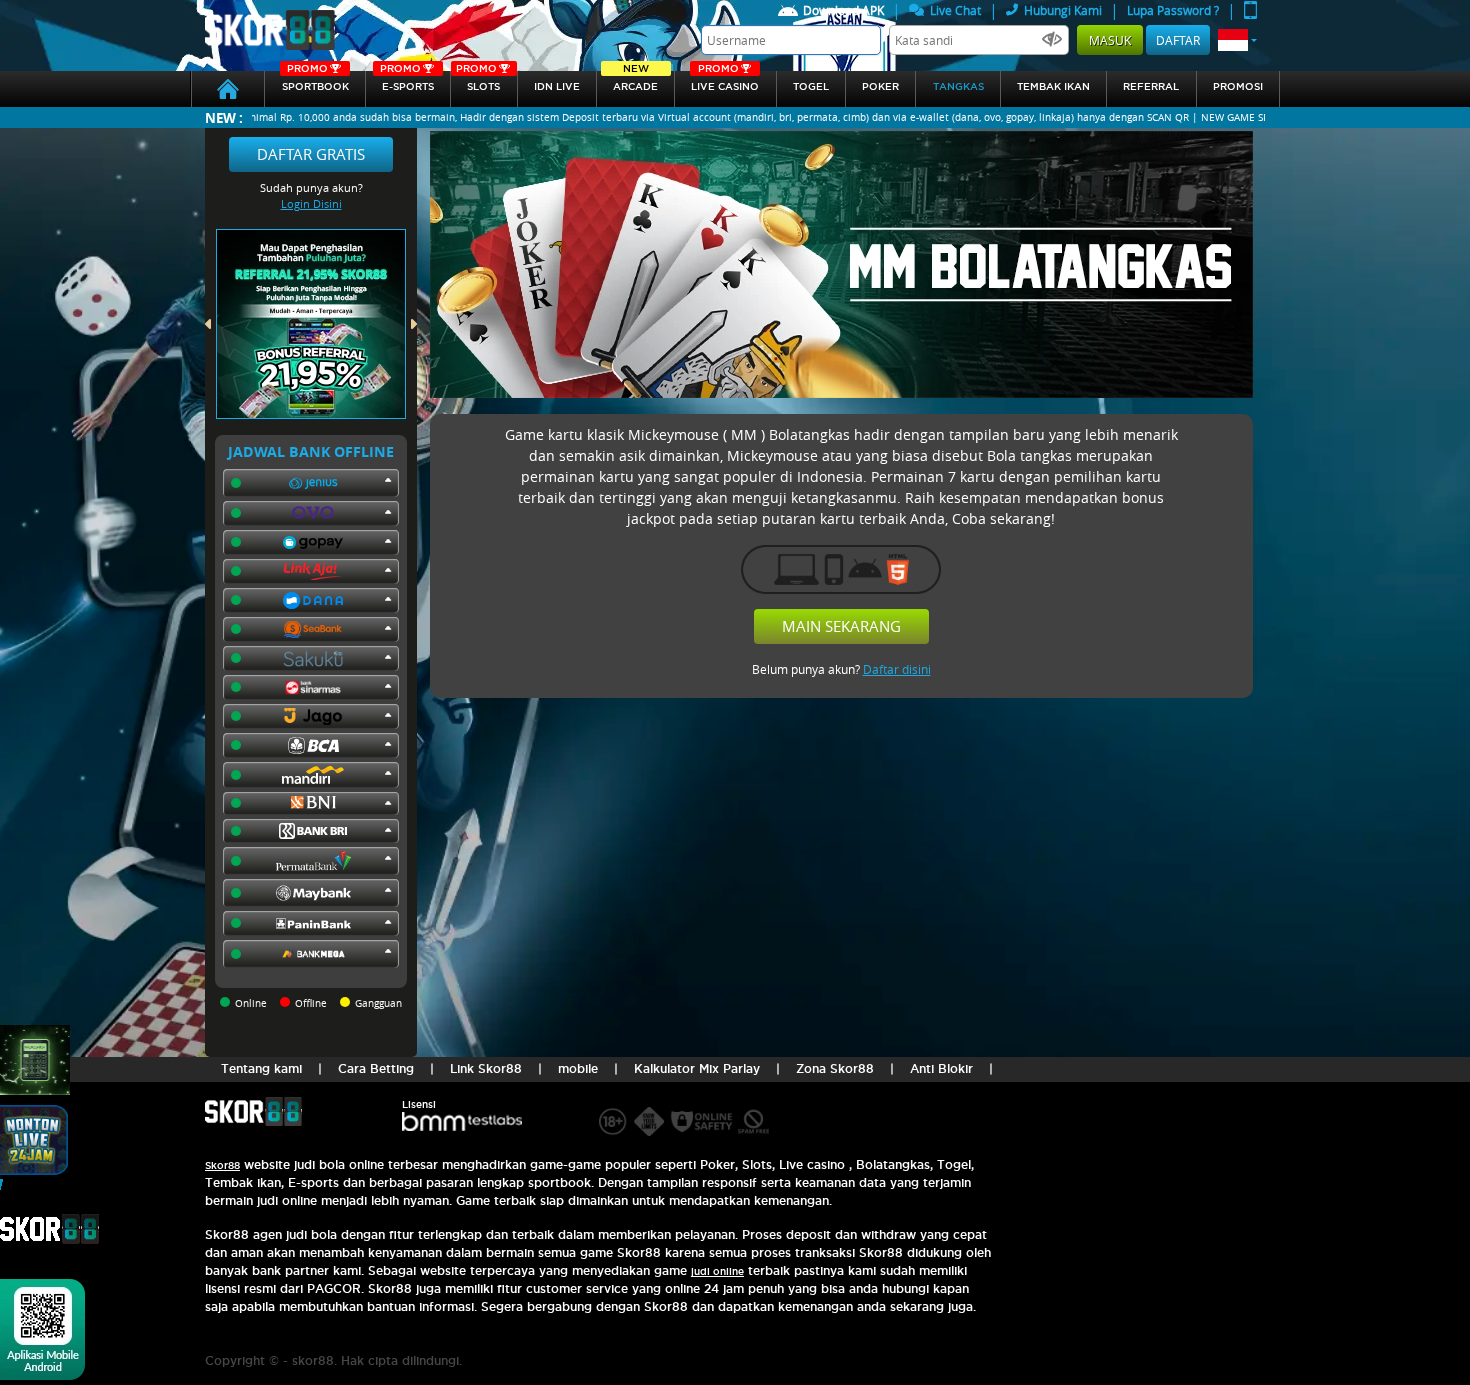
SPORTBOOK (315, 81)
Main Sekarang (841, 626)
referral (1151, 86)
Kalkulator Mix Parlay (697, 1068)
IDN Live (557, 86)
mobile (578, 1068)
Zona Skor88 (835, 1068)
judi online (717, 1271)
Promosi (1238, 86)
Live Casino (725, 81)
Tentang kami (261, 1068)
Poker (880, 86)
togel (811, 86)
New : (224, 117)
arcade (635, 81)
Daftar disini (897, 669)
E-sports (407, 81)
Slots (478, 81)
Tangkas (958, 86)
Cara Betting (376, 1068)
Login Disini (311, 203)
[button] (1237, 40)
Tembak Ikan (1053, 86)
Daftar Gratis (311, 154)
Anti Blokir (941, 1068)
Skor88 (222, 1165)
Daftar (1178, 40)
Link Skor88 (486, 1068)
